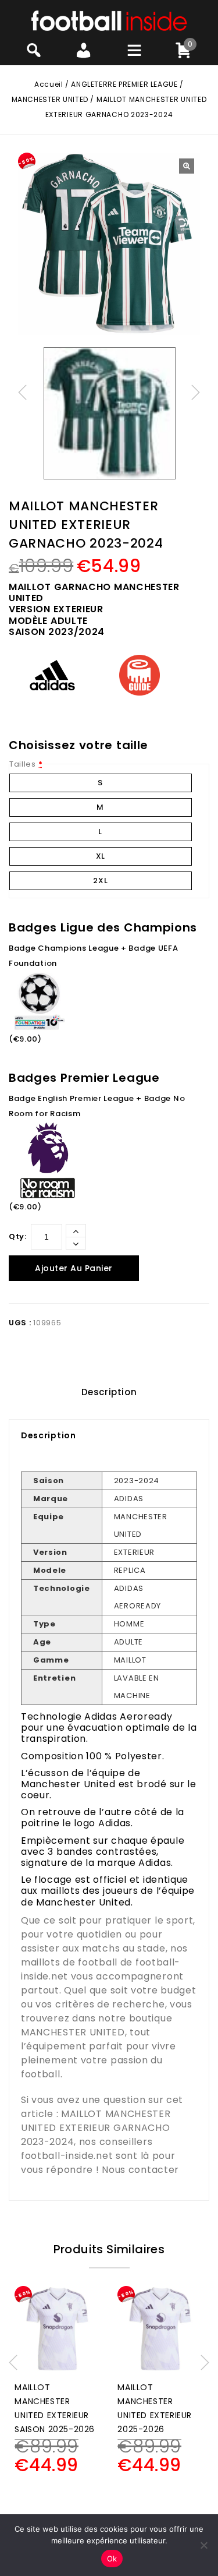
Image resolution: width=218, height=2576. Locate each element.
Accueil (49, 84)
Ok (112, 2559)
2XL (100, 881)
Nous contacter (140, 2170)
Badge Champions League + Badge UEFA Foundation (94, 956)
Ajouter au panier (74, 1268)
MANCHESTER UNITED (50, 99)
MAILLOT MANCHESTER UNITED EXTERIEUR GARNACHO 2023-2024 (96, 2128)
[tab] (109, 1392)
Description (109, 1392)
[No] (203, 2545)
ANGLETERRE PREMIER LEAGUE (124, 84)
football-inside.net (67, 2156)
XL (101, 856)
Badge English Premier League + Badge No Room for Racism (97, 1106)
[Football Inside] (109, 20)
